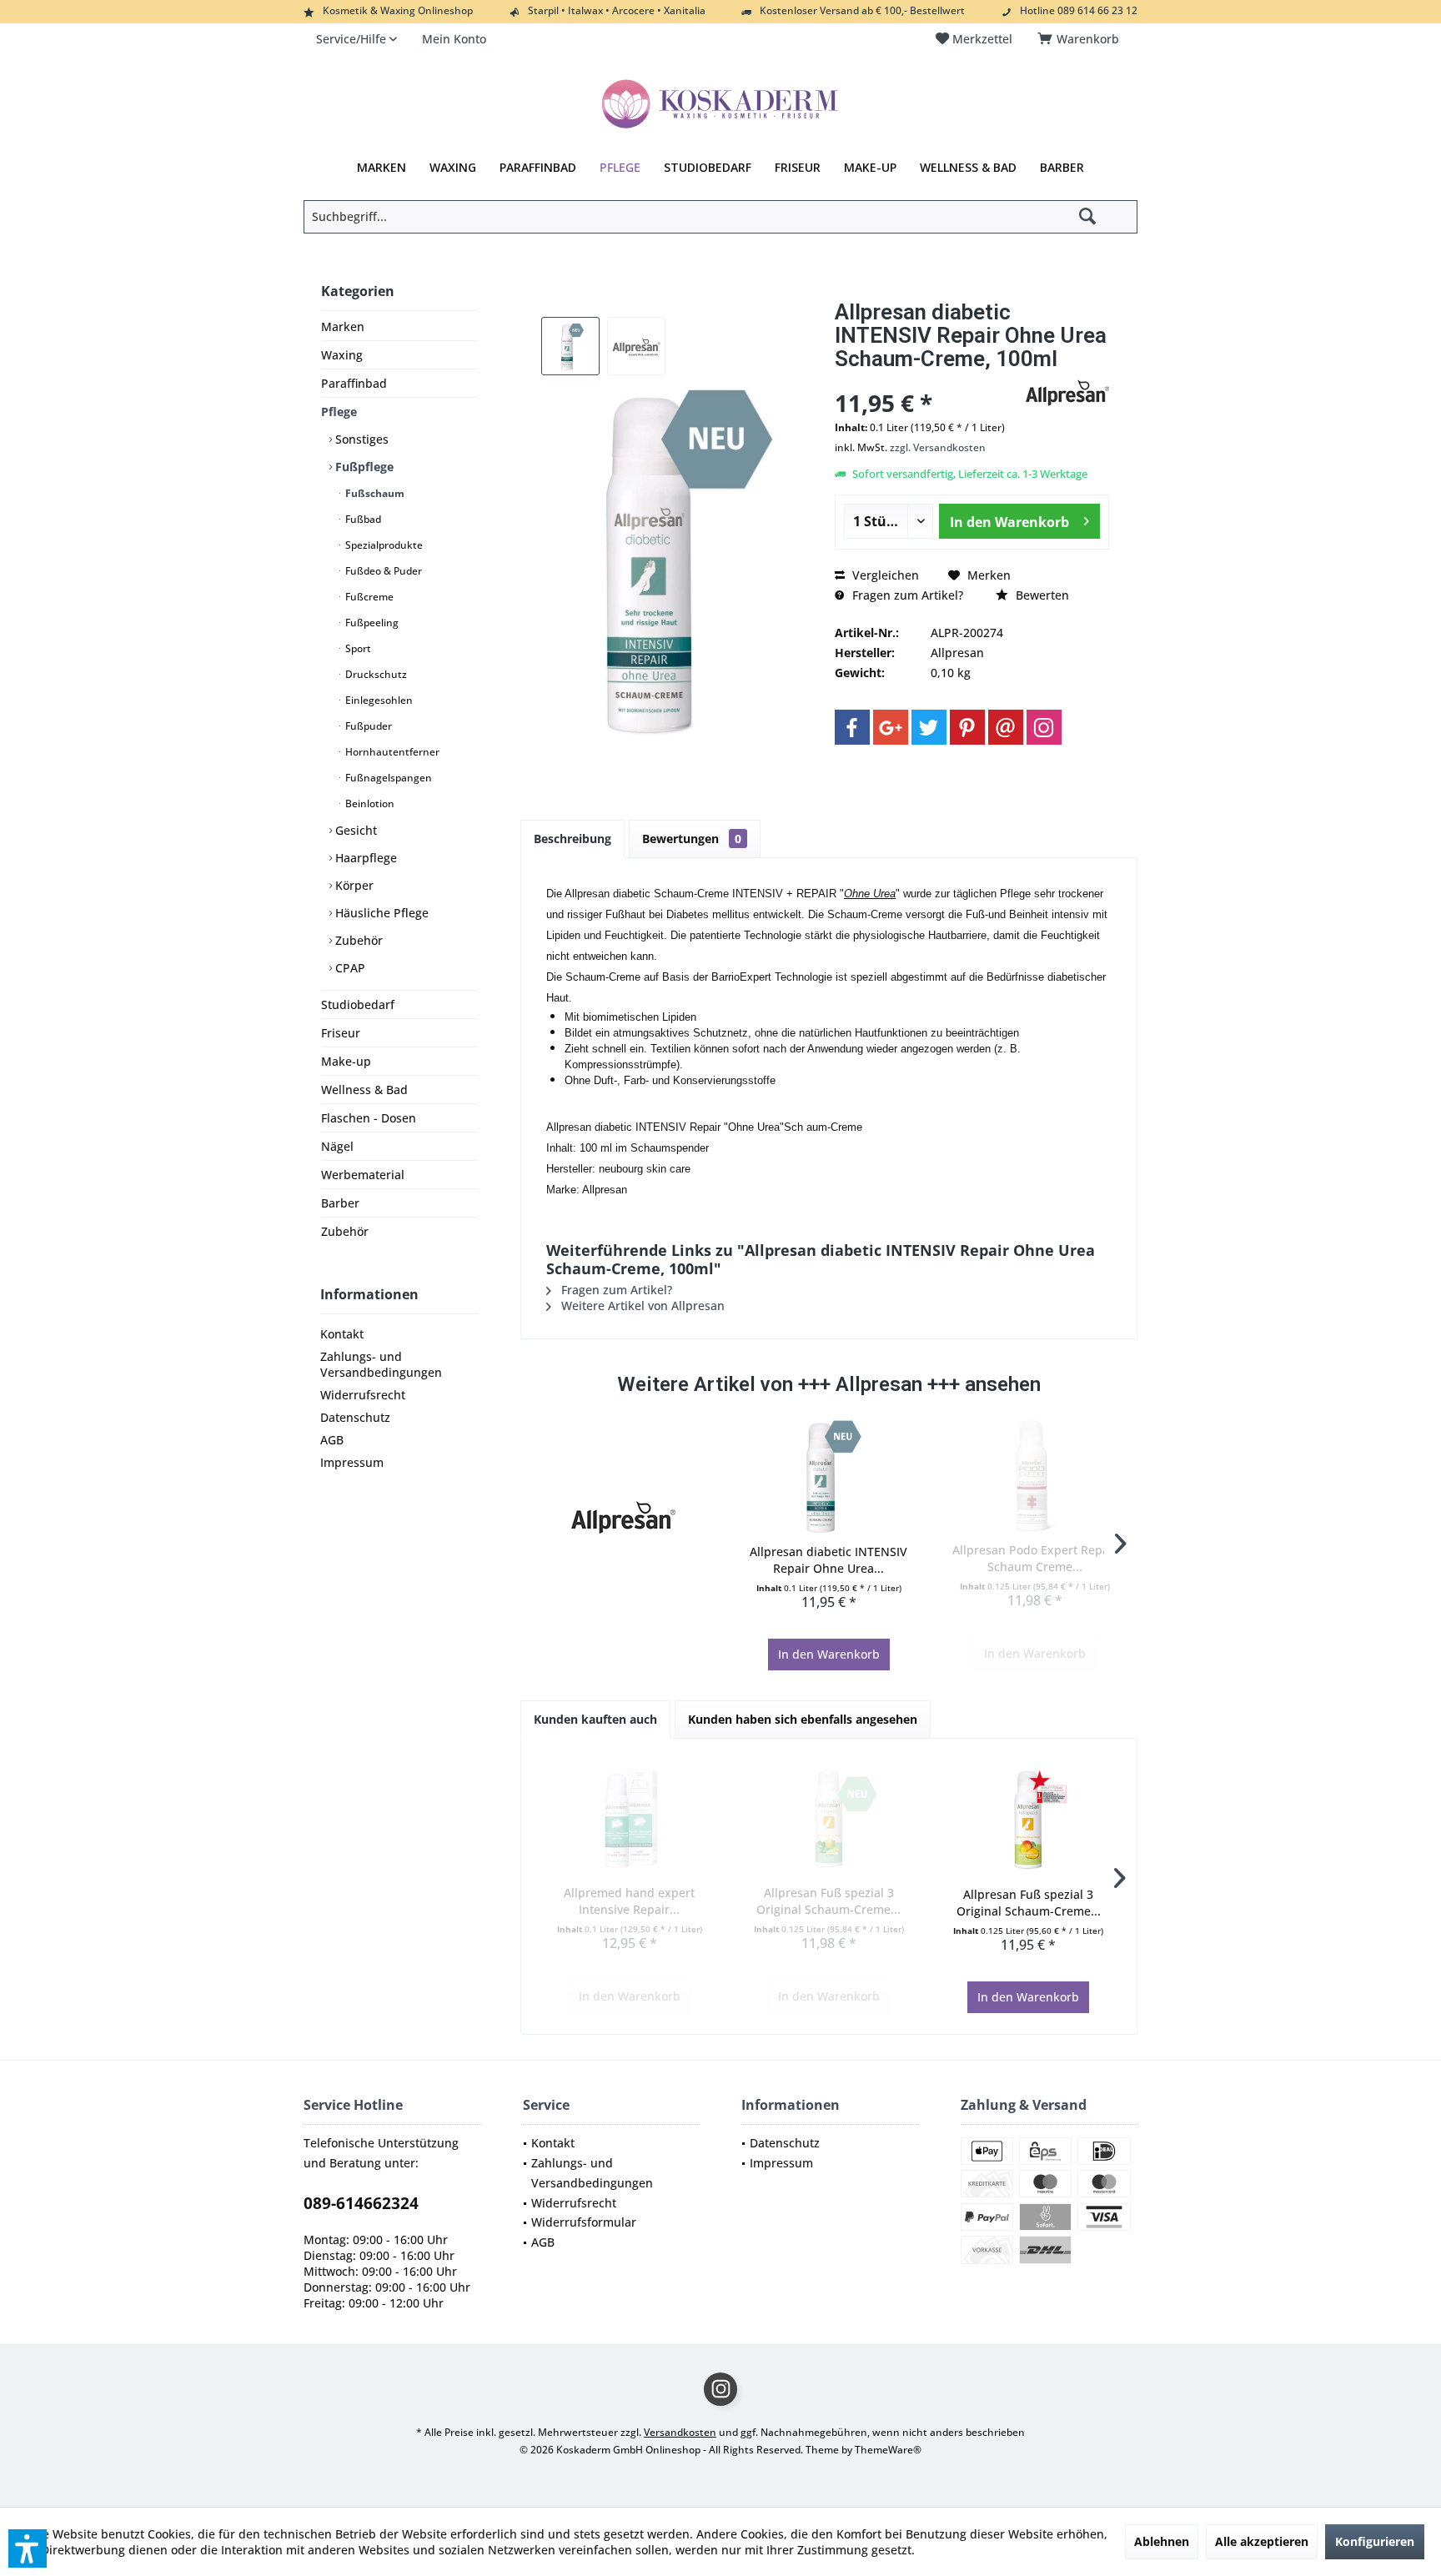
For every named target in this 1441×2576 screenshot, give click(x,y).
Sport (357, 648)
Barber (340, 1203)
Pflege (339, 412)
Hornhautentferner (391, 752)
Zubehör (357, 940)
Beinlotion (369, 803)
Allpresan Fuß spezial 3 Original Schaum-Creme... (828, 1901)
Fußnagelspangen (387, 778)
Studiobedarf (358, 1004)
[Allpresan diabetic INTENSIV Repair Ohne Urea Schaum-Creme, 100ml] (829, 1477)
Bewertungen (692, 839)
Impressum (352, 1462)
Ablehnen (1162, 2541)
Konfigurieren (1375, 2541)
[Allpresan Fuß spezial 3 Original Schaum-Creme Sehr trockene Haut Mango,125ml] (1029, 1820)
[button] (28, 2548)
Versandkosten (680, 2432)
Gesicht (354, 830)
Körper (353, 885)
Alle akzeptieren (1262, 2541)
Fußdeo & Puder (382, 571)
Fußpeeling (371, 623)
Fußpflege (363, 467)
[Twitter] (929, 727)
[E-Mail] (1006, 727)
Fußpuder (367, 726)
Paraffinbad (354, 383)
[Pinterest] (967, 727)
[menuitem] (1081, 39)
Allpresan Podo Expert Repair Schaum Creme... (1035, 1558)
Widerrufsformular (584, 2222)
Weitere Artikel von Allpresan (641, 1306)
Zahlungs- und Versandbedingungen (381, 1364)
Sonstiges (360, 439)
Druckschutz (375, 674)
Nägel (337, 1146)
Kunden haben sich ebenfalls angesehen (803, 1719)
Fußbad (362, 519)
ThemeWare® (888, 2450)
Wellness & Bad (364, 1090)
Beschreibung (572, 839)
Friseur (341, 1033)
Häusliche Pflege (380, 913)
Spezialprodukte (383, 545)
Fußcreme (368, 597)
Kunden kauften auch (595, 1719)
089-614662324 (361, 2203)
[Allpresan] (623, 1517)
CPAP (349, 968)
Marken (343, 326)
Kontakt (342, 1334)
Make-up (346, 1061)
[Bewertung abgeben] (928, 381)
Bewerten (1041, 595)
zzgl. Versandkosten (938, 447)
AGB (332, 1440)
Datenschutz (355, 1417)
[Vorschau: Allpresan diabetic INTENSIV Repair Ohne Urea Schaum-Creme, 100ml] (570, 346)
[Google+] (891, 727)
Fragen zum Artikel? (906, 595)
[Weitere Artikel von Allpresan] (1067, 393)
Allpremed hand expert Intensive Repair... (629, 1901)
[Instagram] (1044, 727)
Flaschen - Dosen (369, 1118)
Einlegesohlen (378, 700)
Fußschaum (374, 493)
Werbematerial (363, 1175)
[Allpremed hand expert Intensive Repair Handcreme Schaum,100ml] (629, 1818)
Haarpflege (364, 858)
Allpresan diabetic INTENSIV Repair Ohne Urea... (828, 1560)
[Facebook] (852, 727)
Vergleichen (884, 575)
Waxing (342, 355)
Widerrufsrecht (363, 1395)
